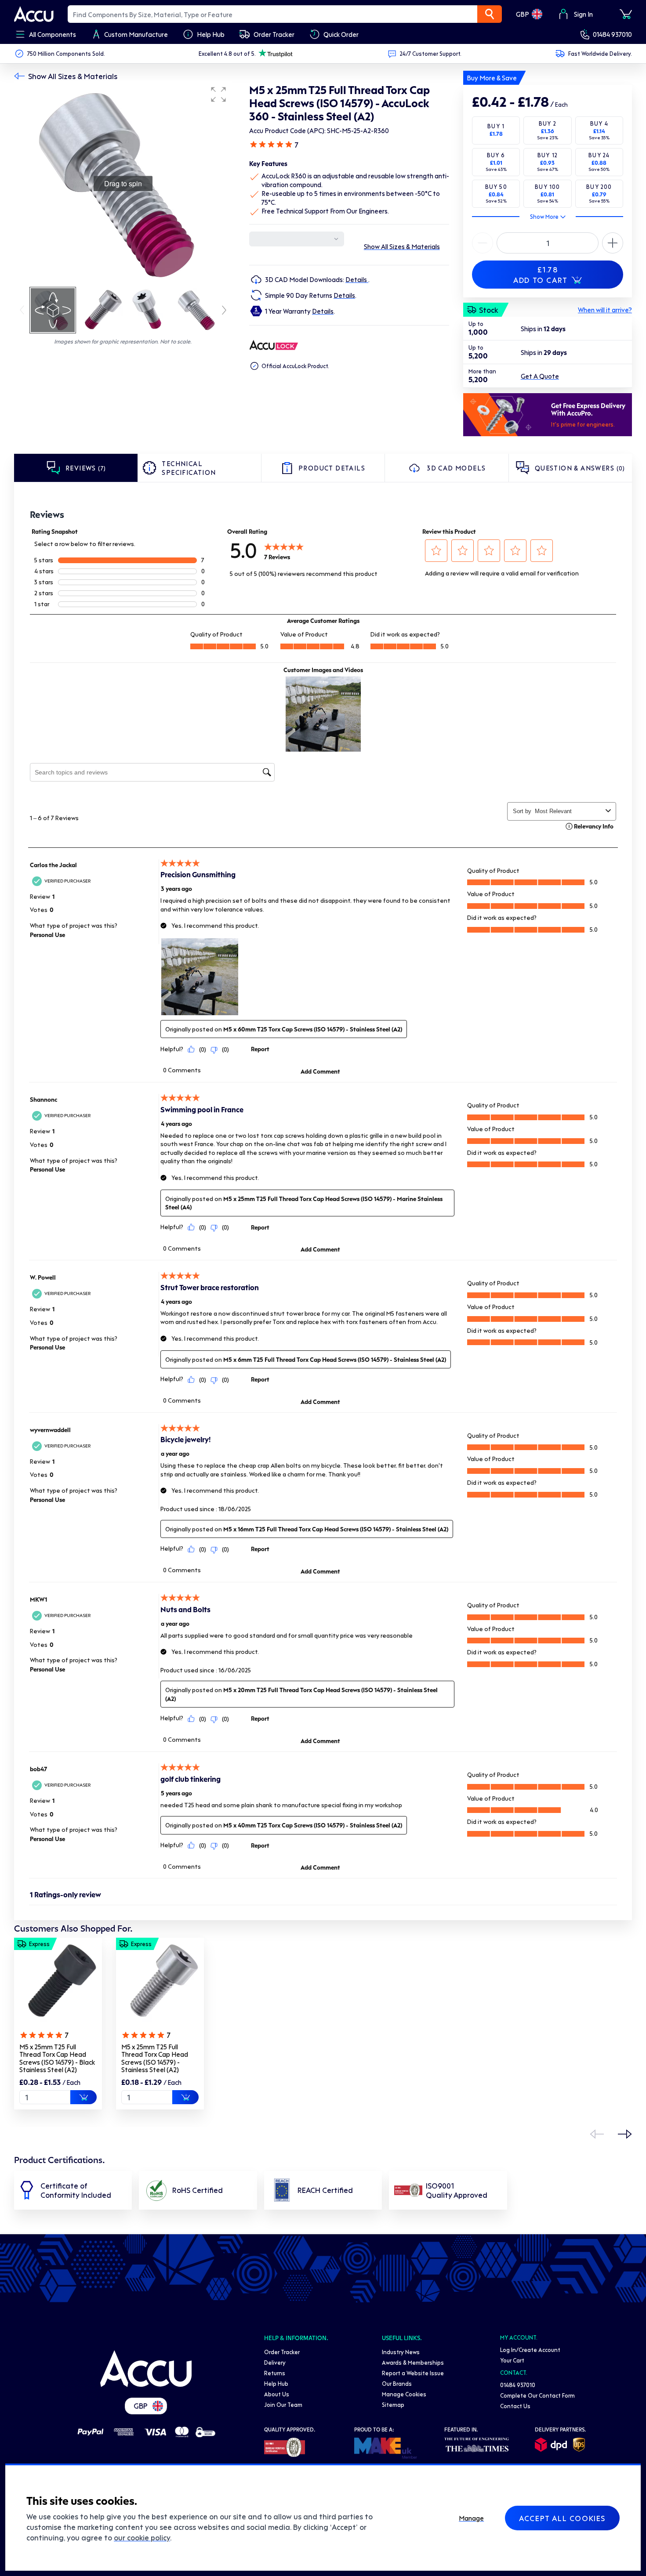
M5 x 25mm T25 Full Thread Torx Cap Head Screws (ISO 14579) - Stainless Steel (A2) (155, 2058)
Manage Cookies (404, 2394)
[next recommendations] (625, 2134)
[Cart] (626, 14)
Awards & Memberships (413, 2362)
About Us (277, 2394)
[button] (218, 94)
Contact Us (515, 2406)
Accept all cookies (562, 2518)
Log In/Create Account (530, 2350)
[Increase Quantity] (483, 243)
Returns (275, 2373)
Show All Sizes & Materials (73, 76)
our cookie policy (142, 2537)
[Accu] (34, 14)
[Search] (490, 14)
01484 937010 (612, 34)
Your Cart (512, 2360)
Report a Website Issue (413, 2373)
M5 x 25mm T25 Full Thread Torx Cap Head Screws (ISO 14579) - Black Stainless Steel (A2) (57, 2058)
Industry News (401, 2352)
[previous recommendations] (597, 2134)
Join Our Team (283, 2404)
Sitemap (393, 2404)
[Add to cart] (83, 2097)
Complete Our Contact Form (537, 2395)
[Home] (146, 2369)
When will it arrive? (605, 310)
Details (357, 279)
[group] (123, 184)
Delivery (275, 2362)
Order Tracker (282, 2352)
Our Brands (397, 2383)
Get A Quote (540, 376)
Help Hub (276, 2383)
